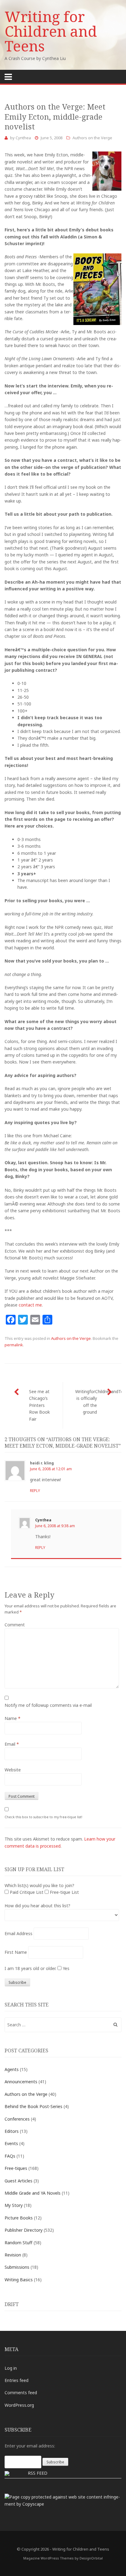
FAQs (10, 2156)
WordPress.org (19, 2405)
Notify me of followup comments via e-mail (48, 1705)
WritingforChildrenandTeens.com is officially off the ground (98, 1402)
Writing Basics (19, 2280)
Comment (15, 1625)
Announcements (21, 2082)
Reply (35, 1491)
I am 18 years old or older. (30, 1968)
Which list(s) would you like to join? (39, 1885)
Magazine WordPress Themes (48, 2558)
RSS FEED (38, 2473)
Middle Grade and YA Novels (33, 2193)
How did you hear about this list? (37, 1906)
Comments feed (21, 2393)
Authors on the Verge (92, 138)
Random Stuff (19, 2243)
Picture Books (19, 2218)
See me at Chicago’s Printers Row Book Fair (39, 1405)
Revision (13, 2255)
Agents (12, 2069)
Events (11, 2143)
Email (12, 1744)
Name (13, 1718)
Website (13, 1770)
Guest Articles (19, 2181)
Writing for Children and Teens (51, 31)
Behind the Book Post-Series (33, 2106)
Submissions (17, 2267)
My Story (14, 2205)
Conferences (17, 2119)
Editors (12, 2131)
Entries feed (17, 2380)
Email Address (19, 1933)
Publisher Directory (24, 2230)
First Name (16, 1952)
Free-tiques (16, 2168)
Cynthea (23, 138)
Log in (11, 2368)
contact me (30, 1305)
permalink (14, 1345)
